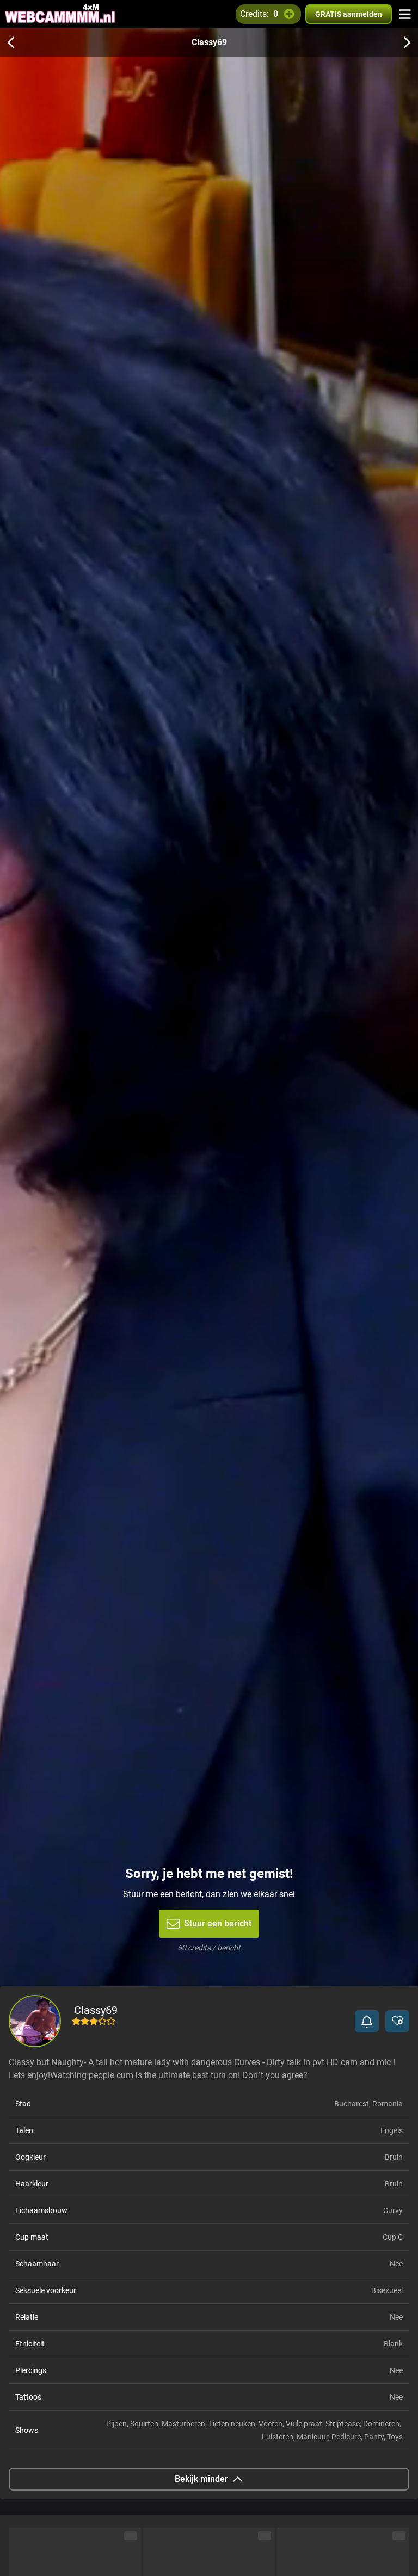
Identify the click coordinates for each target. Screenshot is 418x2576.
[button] (367, 2021)
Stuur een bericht (218, 1923)
